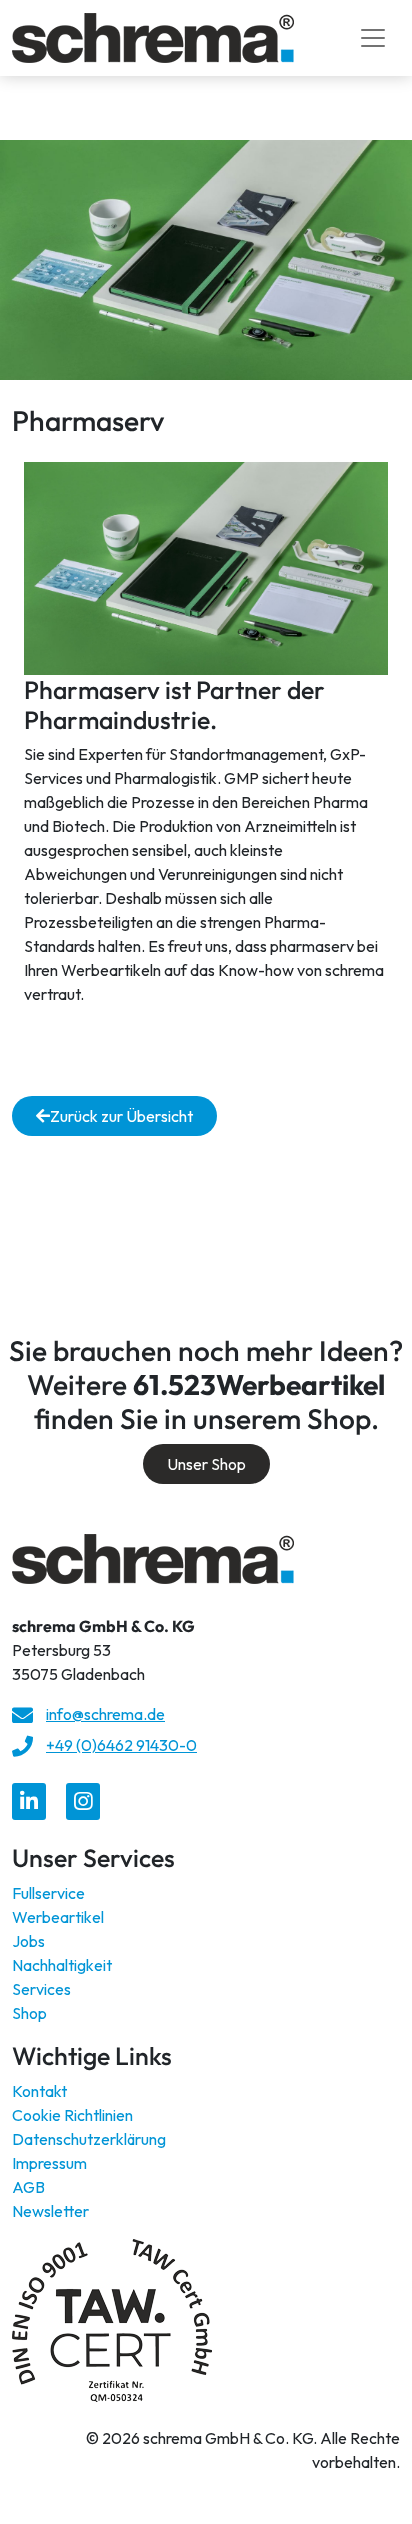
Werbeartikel (58, 1917)
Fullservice (48, 1893)
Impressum (49, 2163)
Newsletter (50, 2211)
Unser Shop (206, 1464)
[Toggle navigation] (373, 38)
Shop (29, 2013)
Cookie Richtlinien (72, 2115)
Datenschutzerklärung (89, 2139)
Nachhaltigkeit (62, 1965)
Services (41, 1989)
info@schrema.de (105, 1714)
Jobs (28, 1941)
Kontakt (39, 2091)
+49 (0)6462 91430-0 (121, 1745)
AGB (28, 2187)
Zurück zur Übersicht (121, 1116)
